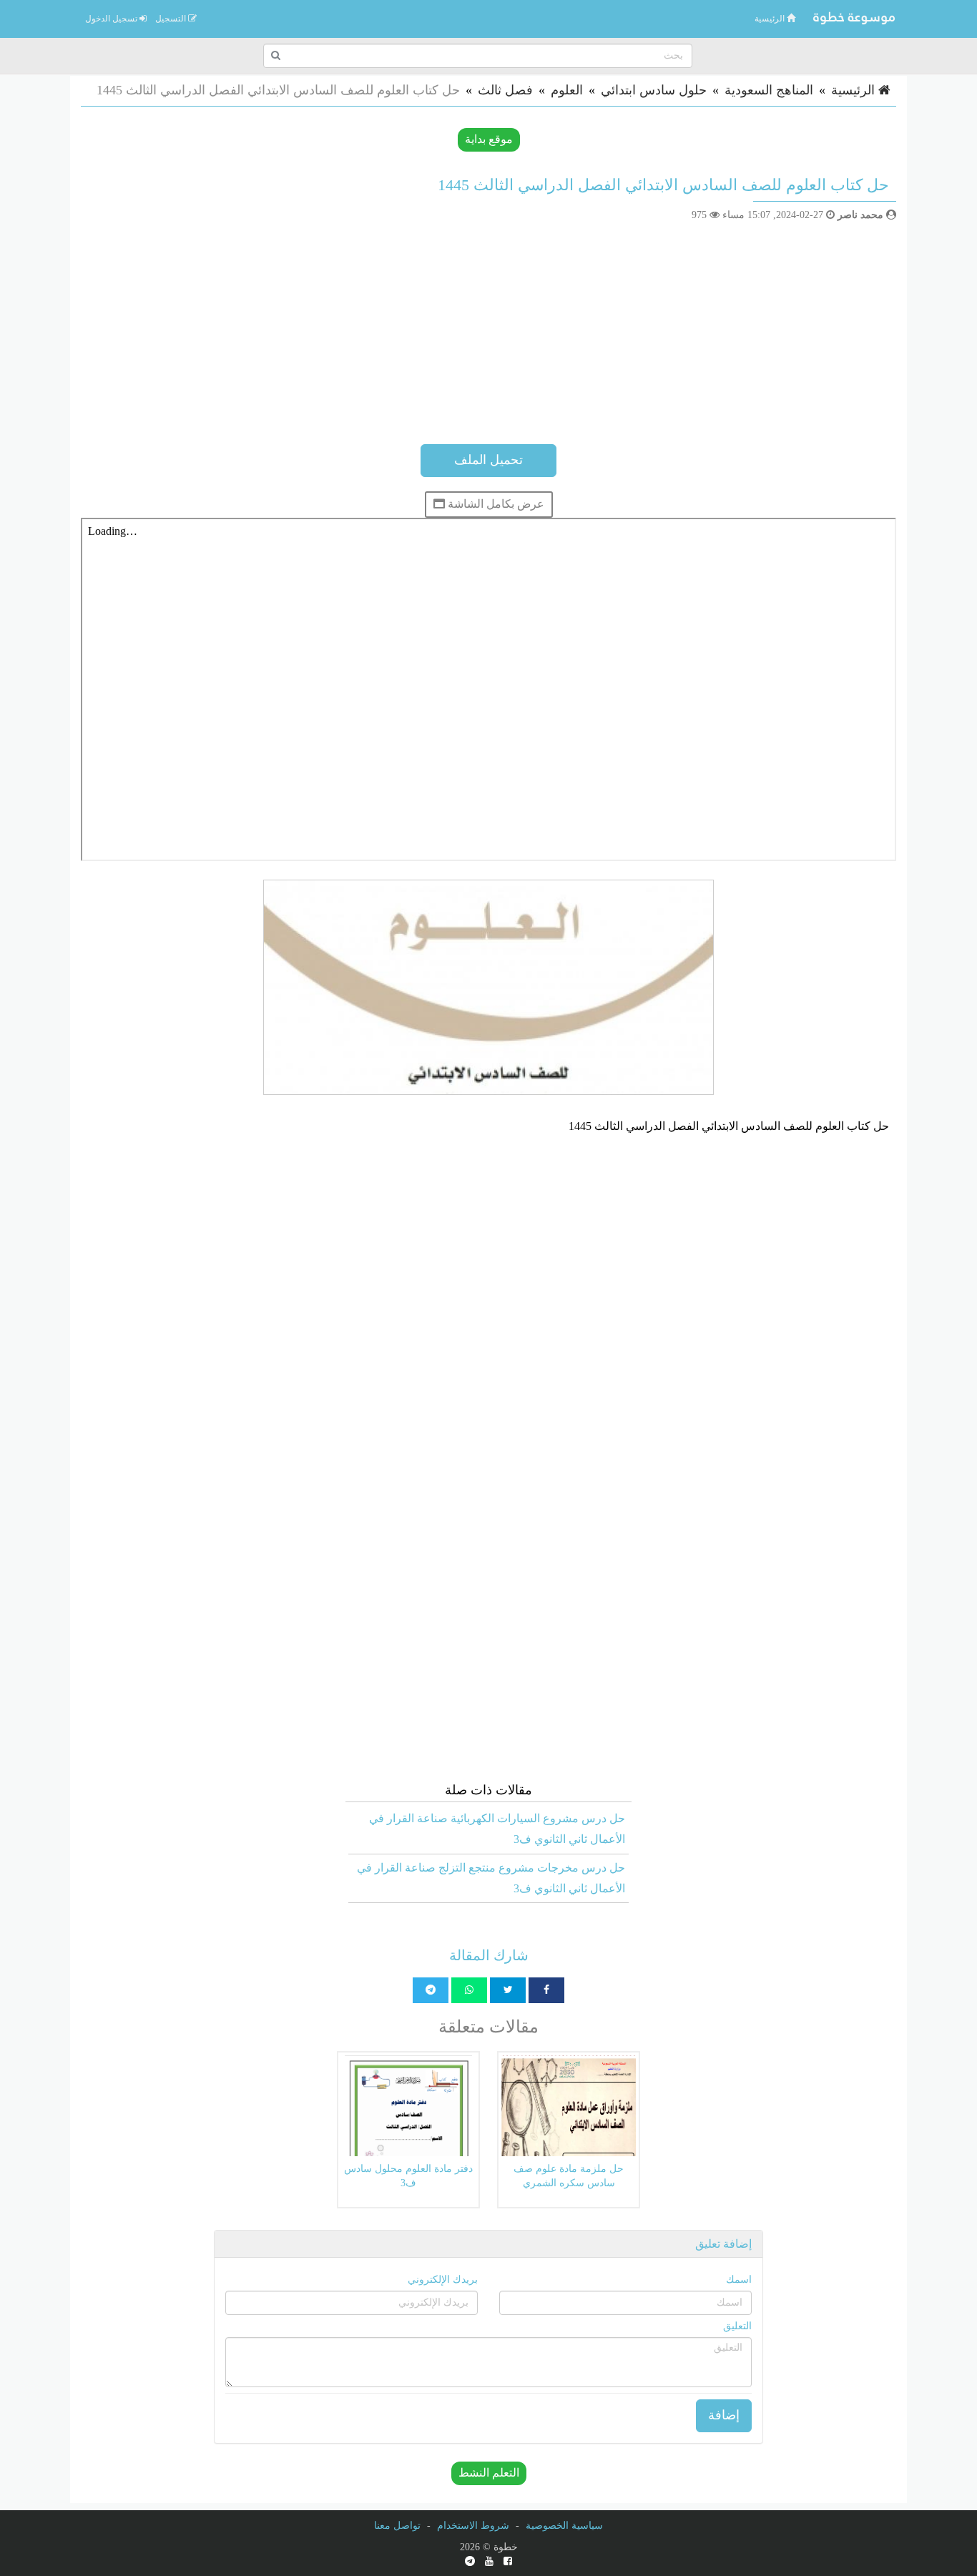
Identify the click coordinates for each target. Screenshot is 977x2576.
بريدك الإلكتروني (443, 2280)
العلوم (567, 90)
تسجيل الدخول (112, 19)
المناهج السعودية (769, 90)
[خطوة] (853, 19)
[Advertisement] (488, 330)
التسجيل (172, 19)
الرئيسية (771, 19)
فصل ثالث (505, 90)
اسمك (739, 2280)
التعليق (737, 2326)
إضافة (724, 2415)
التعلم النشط (489, 2473)
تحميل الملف (488, 460)
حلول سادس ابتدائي (654, 90)
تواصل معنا (397, 2526)
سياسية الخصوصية (564, 2526)
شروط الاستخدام (473, 2526)
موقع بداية (489, 139)
